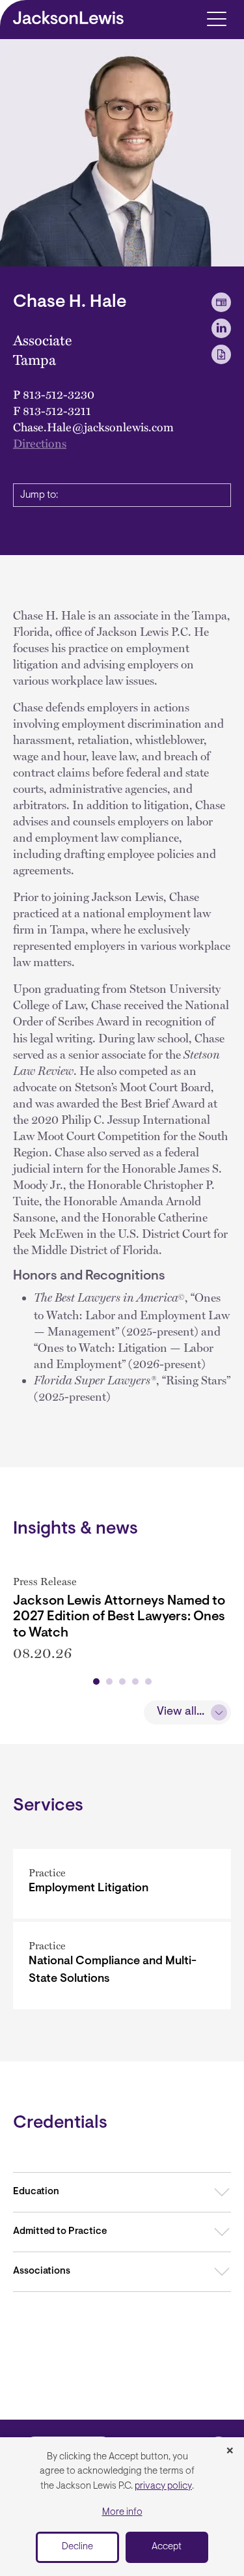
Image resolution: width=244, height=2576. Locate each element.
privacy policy (163, 2486)
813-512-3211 (57, 410)
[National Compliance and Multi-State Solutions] (122, 1966)
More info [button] (122, 2512)
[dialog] (122, 2507)
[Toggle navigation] (216, 18)
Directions (40, 443)
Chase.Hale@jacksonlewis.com (93, 426)
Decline (77, 2547)
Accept (167, 2547)
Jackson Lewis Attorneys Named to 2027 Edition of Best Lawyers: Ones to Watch (119, 1617)
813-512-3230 (59, 394)
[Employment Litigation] (122, 1884)
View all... (181, 1712)
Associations (42, 2271)
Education (36, 2192)
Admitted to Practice (60, 2232)
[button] (96, 1682)
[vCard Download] (221, 302)
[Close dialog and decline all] (230, 2452)
